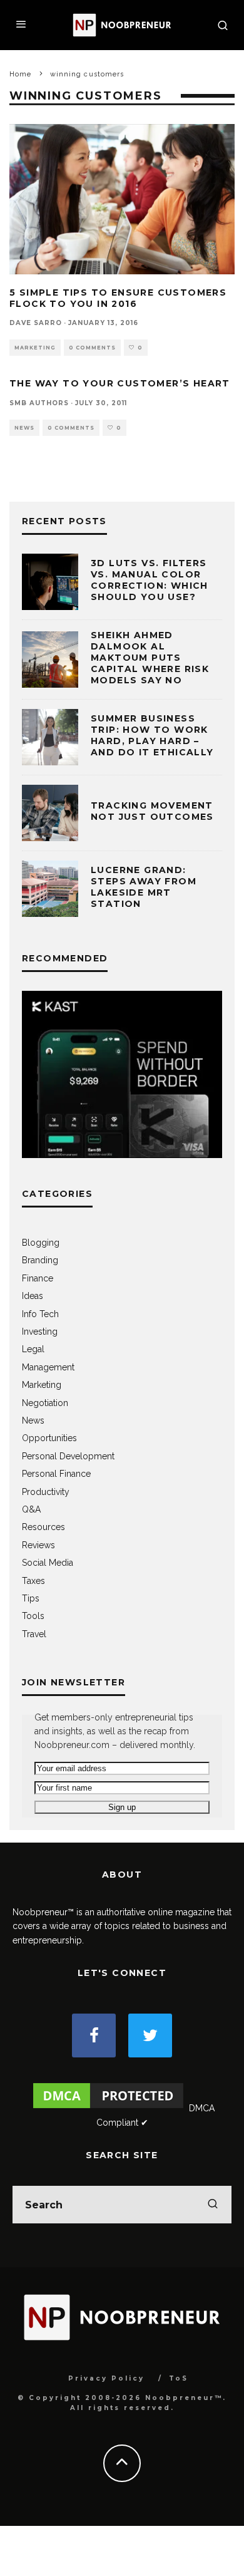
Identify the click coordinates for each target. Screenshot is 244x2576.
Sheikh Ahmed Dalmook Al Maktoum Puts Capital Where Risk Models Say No (150, 658)
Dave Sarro (36, 323)
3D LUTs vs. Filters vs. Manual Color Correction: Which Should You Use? (150, 580)
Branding (40, 1260)
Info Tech (40, 1314)
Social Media (48, 1563)
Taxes (33, 1581)
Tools (33, 1616)
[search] (213, 2205)
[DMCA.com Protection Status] (108, 2108)
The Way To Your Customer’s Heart (120, 383)
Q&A (31, 1509)
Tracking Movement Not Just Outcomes (152, 811)
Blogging (41, 1243)
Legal (33, 1349)
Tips (31, 1598)
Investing (40, 1332)
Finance (38, 1278)
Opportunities (49, 1438)
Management (48, 1367)
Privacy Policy (106, 2378)
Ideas (33, 1296)
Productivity (46, 1492)
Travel (34, 1634)
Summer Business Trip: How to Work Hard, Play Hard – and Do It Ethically (152, 736)
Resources (43, 1527)
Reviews (38, 1545)
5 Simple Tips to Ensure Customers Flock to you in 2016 (118, 298)
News (24, 428)
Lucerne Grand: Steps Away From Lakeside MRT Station (144, 887)
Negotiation (45, 1403)
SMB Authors (39, 403)
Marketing (35, 348)
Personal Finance (56, 1474)
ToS (179, 2378)
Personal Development (68, 1456)
